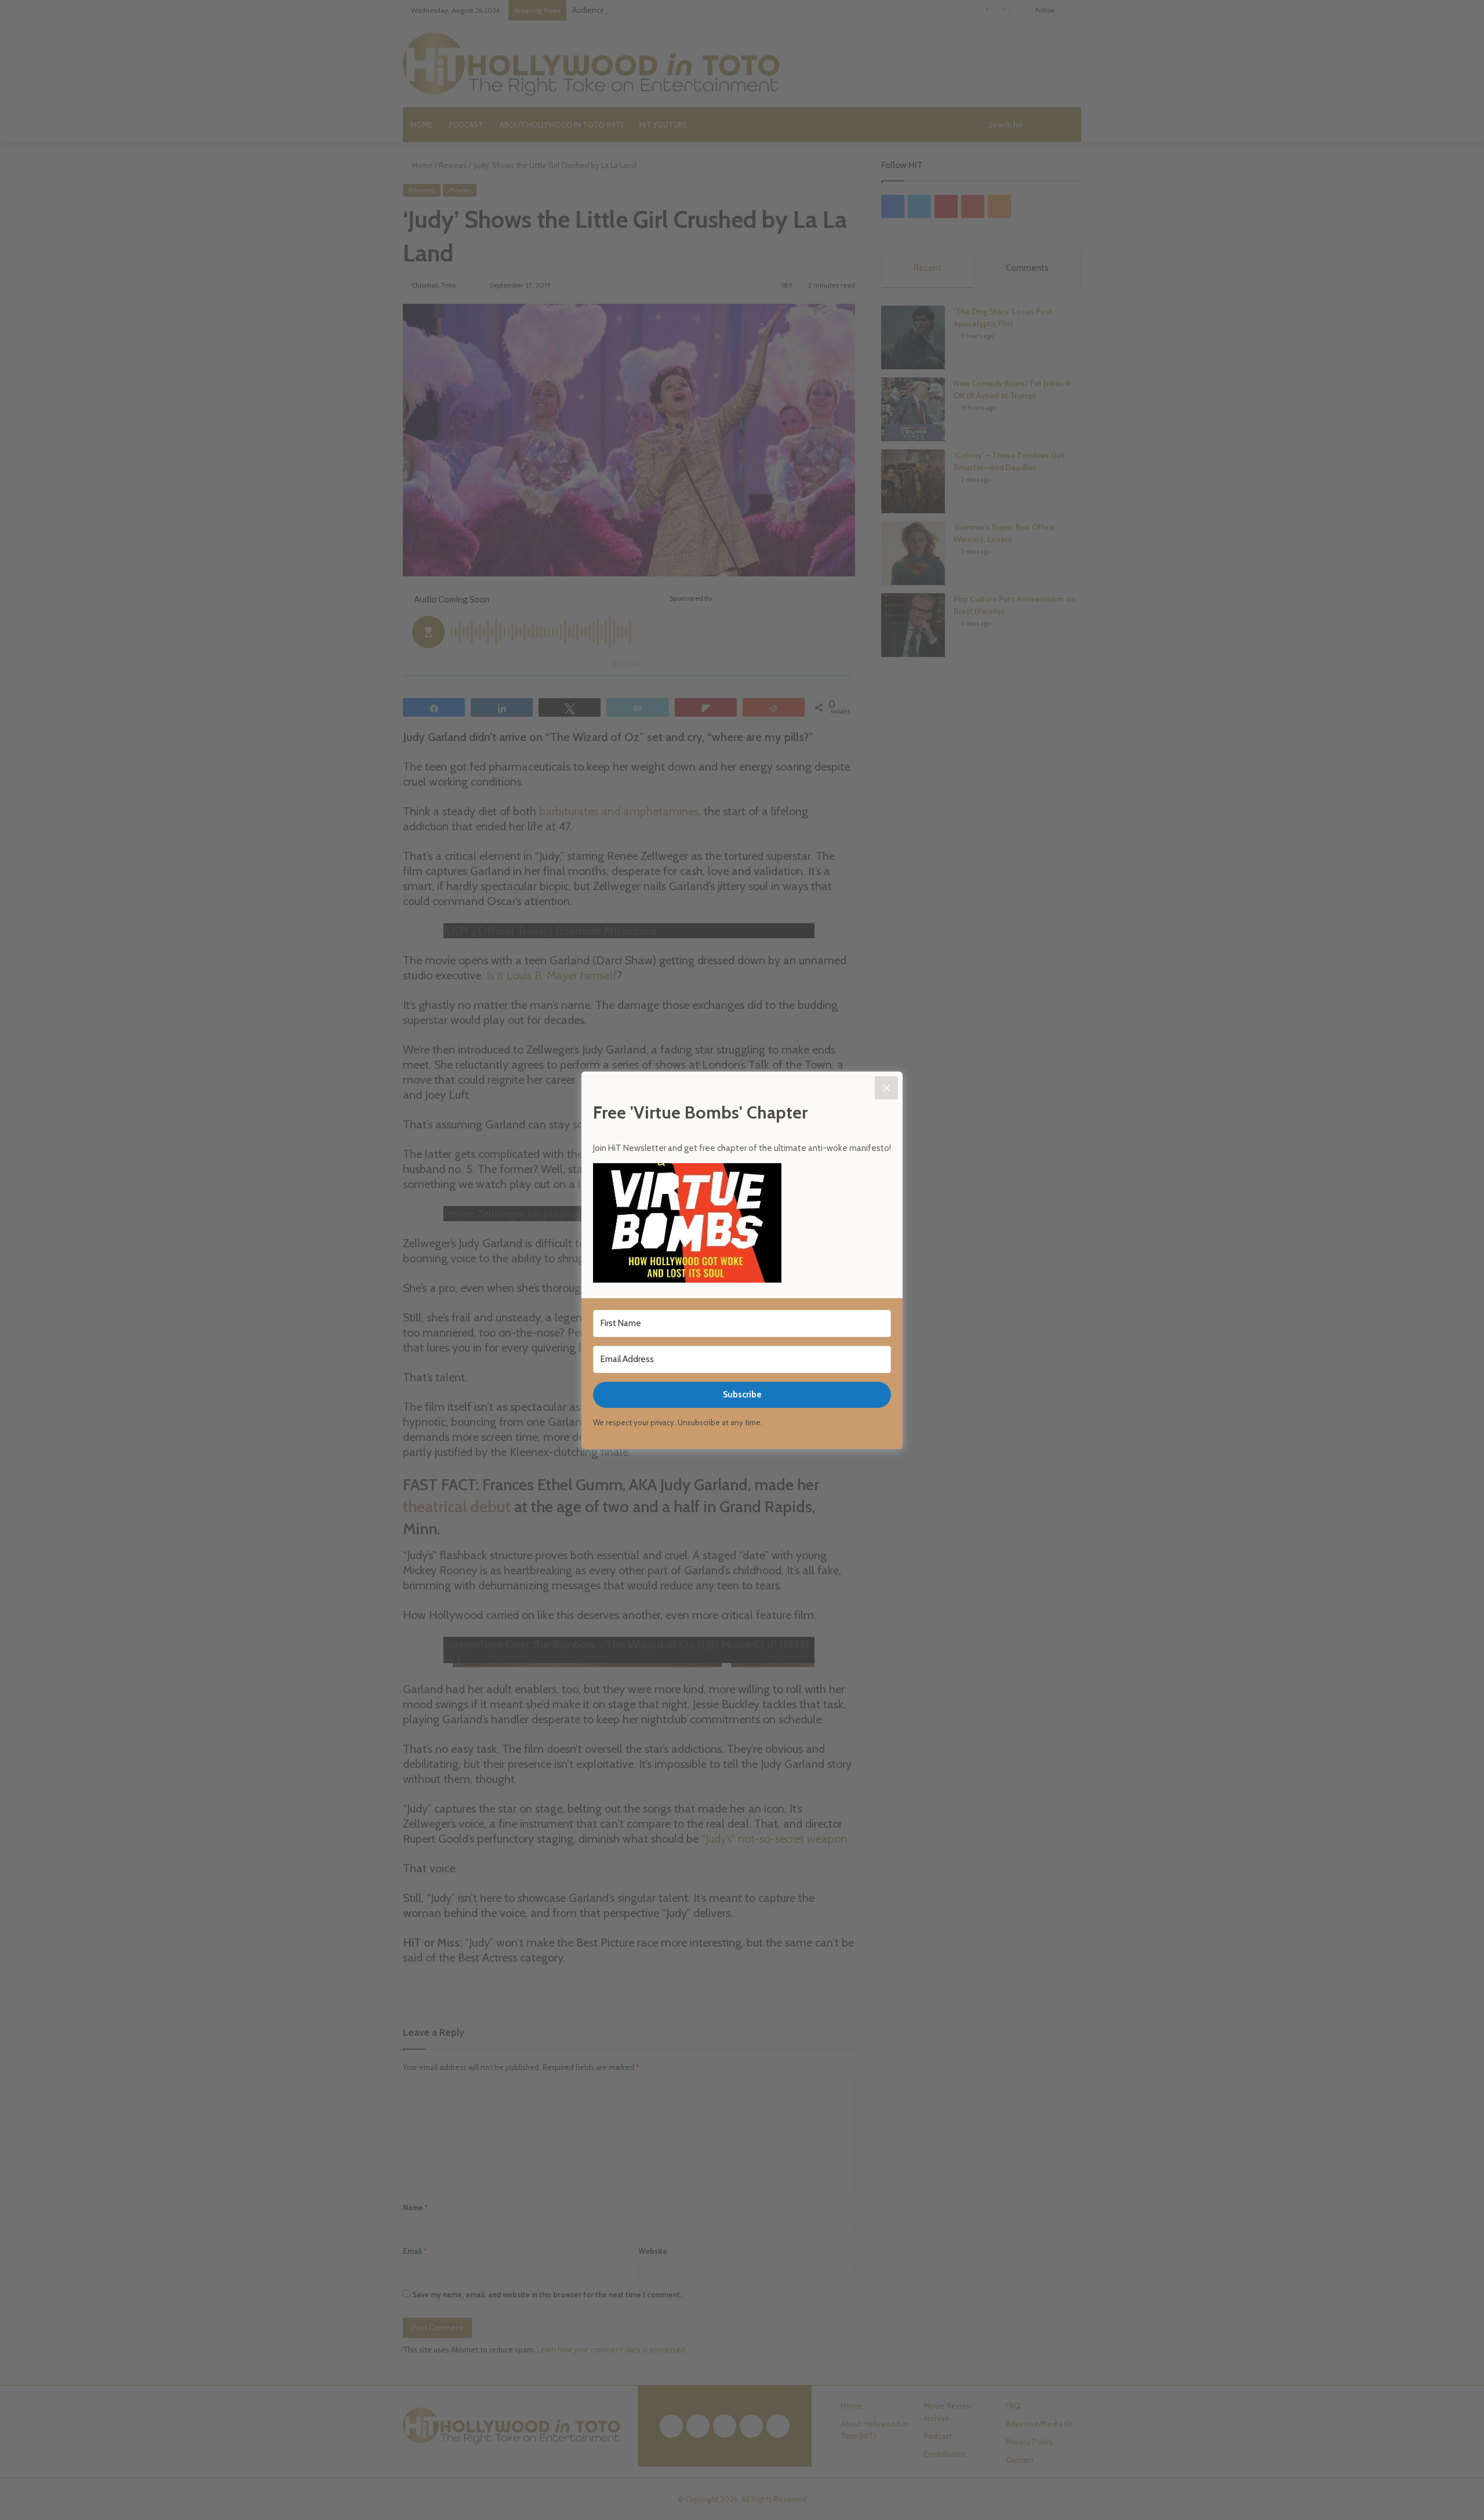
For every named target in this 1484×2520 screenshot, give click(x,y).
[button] (742, 1225)
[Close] (886, 1088)
